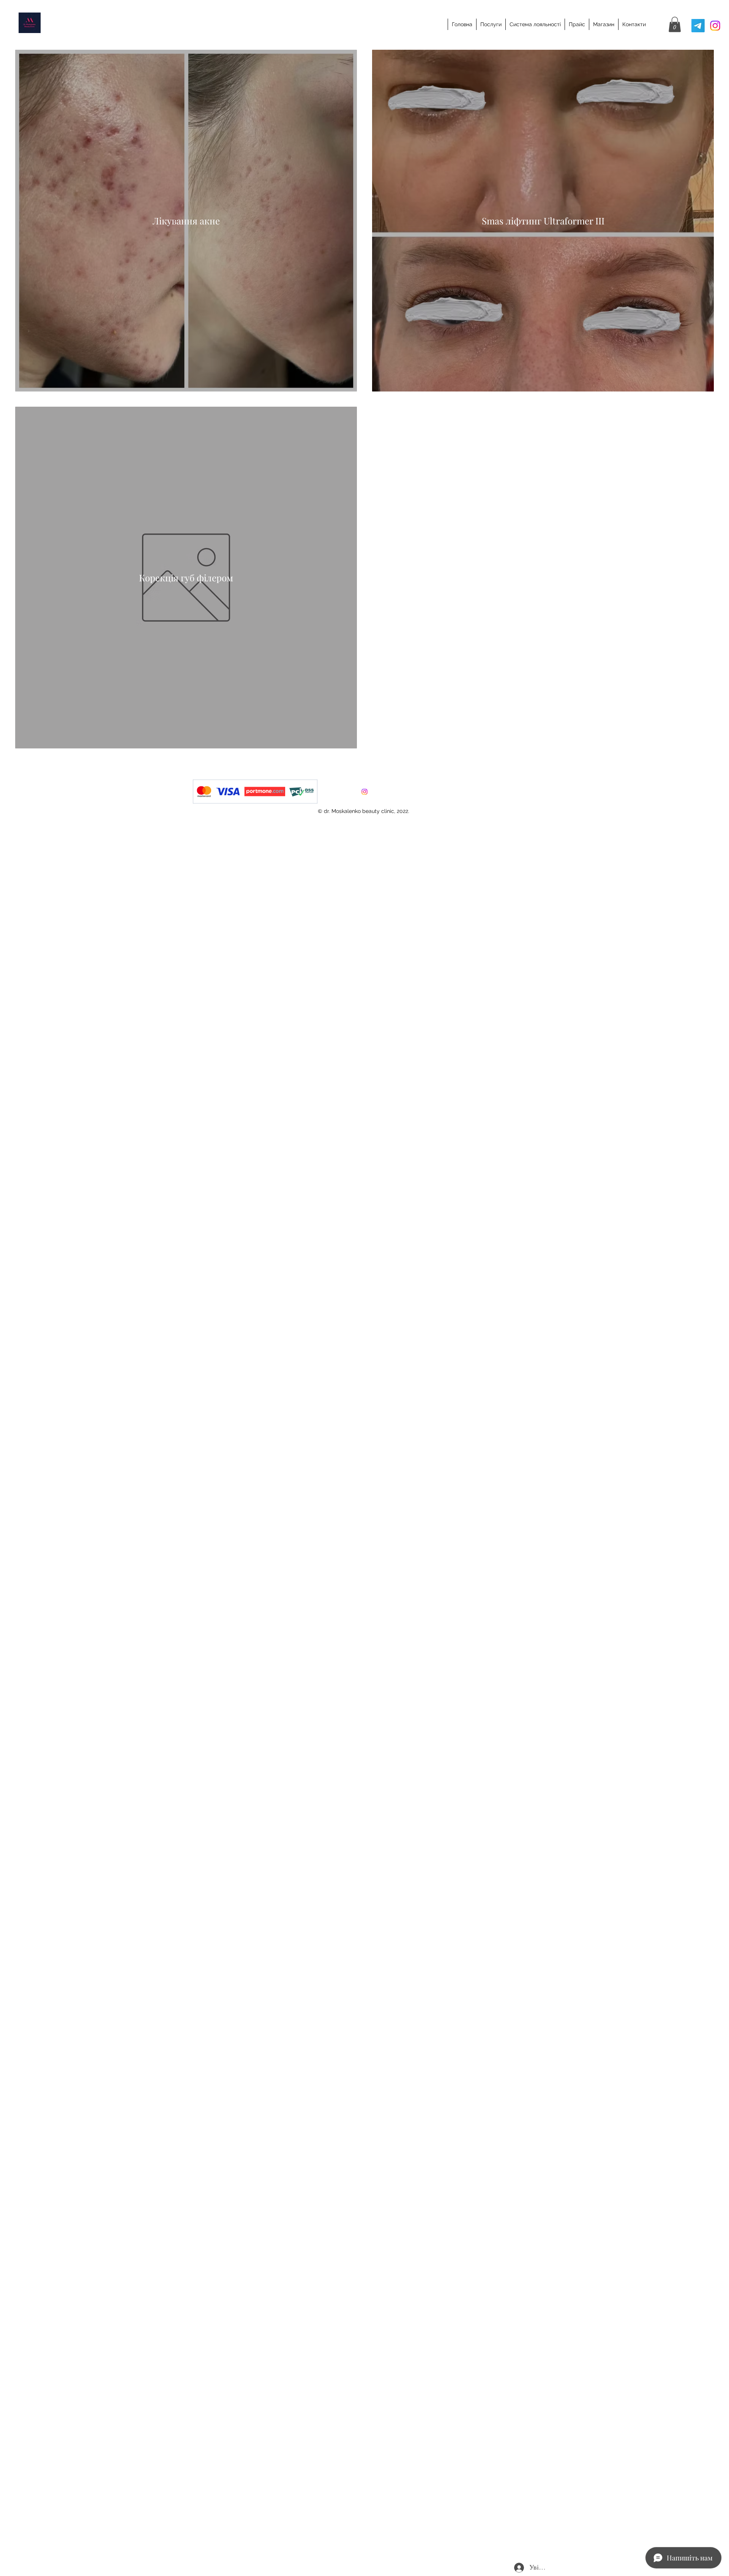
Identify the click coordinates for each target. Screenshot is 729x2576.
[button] (675, 24)
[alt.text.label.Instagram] (364, 792)
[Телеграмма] (698, 26)
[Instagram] (715, 26)
